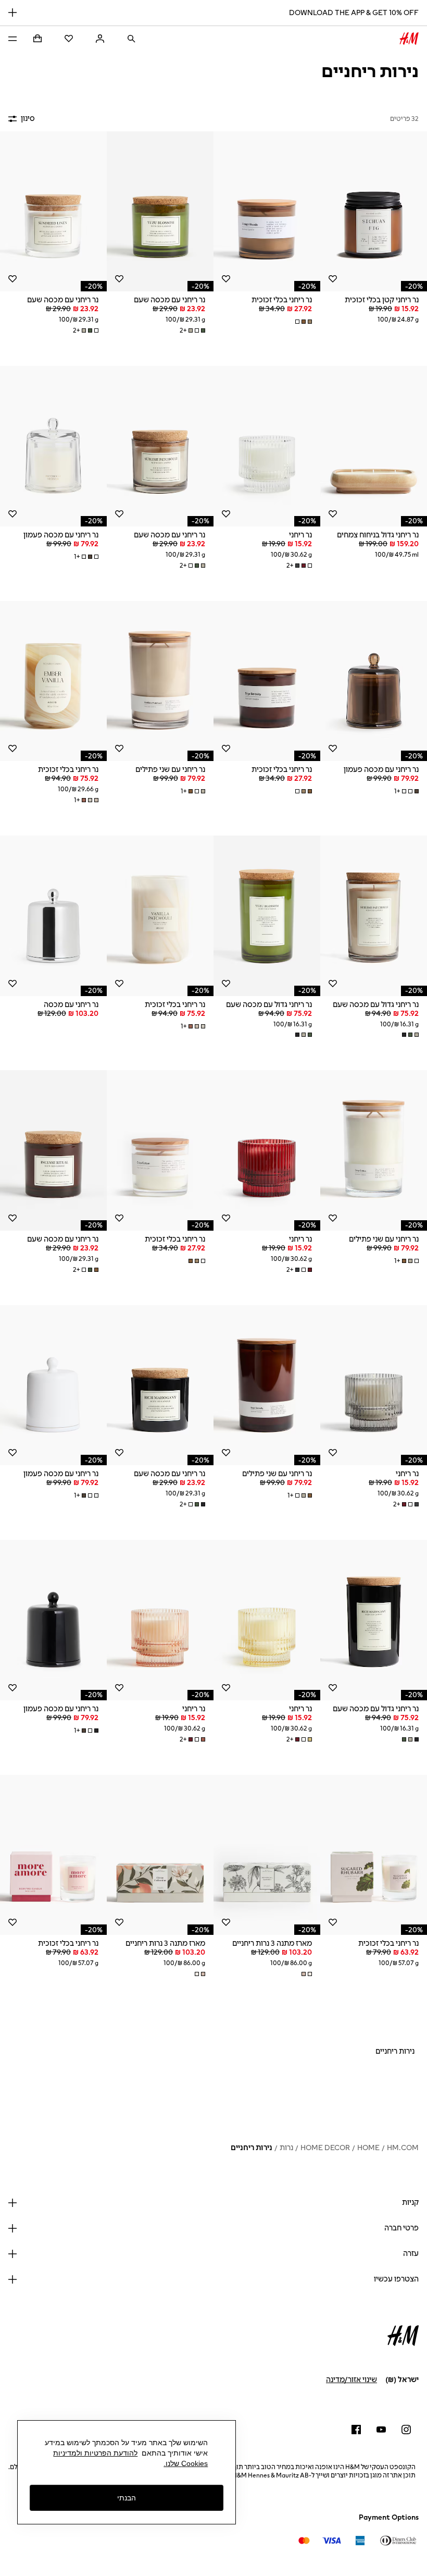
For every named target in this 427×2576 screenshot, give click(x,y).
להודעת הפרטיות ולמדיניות (95, 2453)
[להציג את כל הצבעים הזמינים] (303, 322)
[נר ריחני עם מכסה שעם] (160, 212)
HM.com (403, 2148)
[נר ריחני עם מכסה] (53, 916)
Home (368, 2148)
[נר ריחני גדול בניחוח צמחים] (374, 446)
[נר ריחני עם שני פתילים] (160, 681)
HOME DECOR (325, 2148)
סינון (28, 119)
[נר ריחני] (267, 446)
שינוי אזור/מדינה (351, 2380)
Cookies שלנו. (186, 2463)
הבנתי (127, 2498)
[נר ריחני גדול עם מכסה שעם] (374, 916)
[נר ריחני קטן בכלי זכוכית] (374, 212)
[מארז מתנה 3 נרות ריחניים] (267, 1855)
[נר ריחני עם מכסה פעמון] (53, 446)
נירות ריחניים (252, 2148)
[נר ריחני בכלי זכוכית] (267, 212)
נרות (286, 2148)
